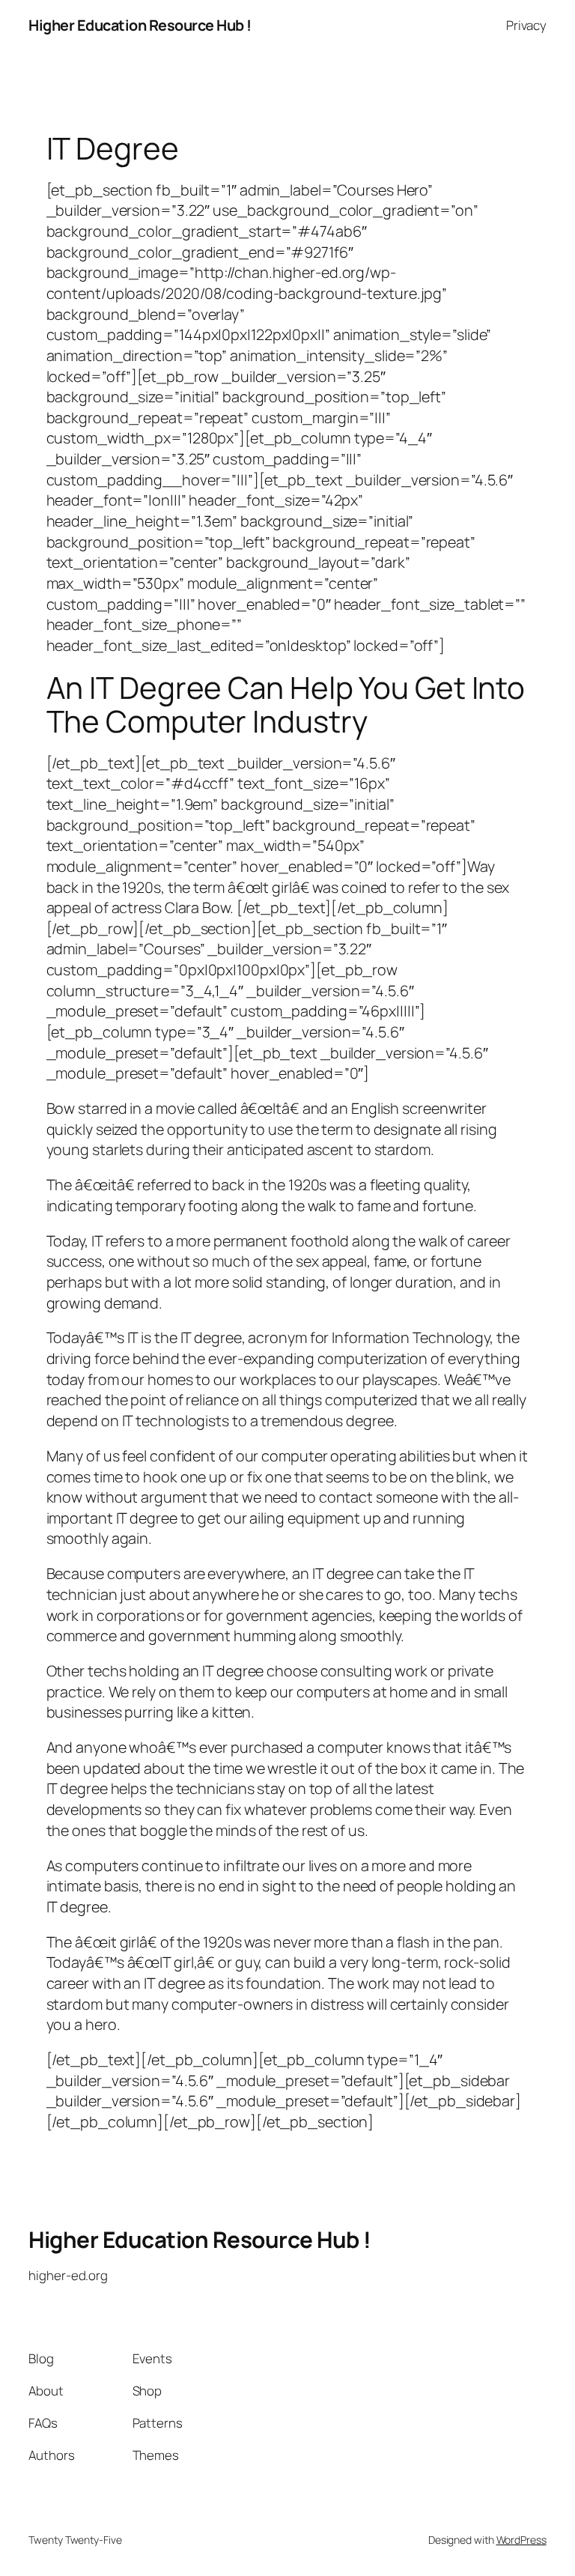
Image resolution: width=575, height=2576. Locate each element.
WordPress (521, 2540)
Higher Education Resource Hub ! (140, 25)
